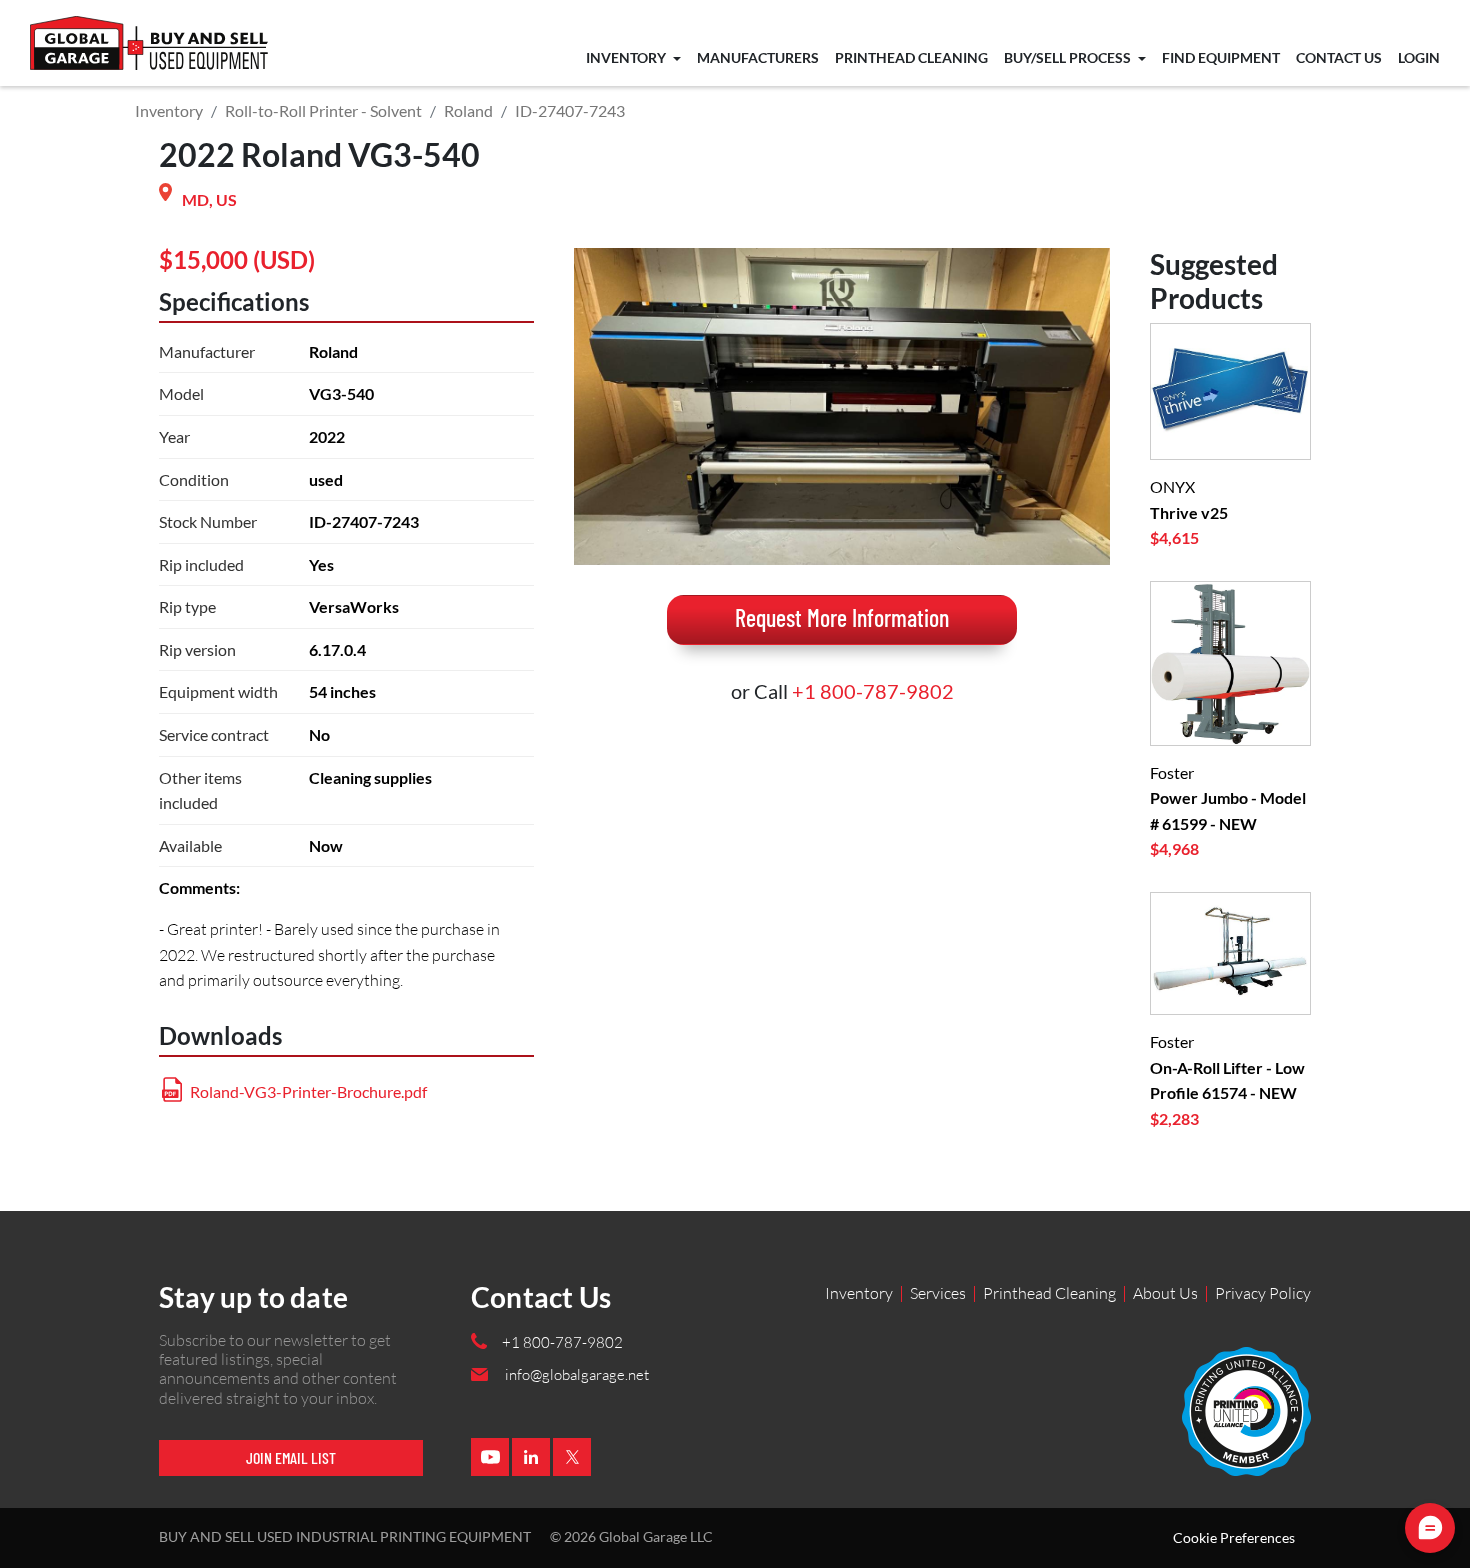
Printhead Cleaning (911, 58)
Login (1419, 58)
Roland (468, 110)
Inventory (627, 58)
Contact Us (1339, 58)
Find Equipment (1221, 58)
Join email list (291, 1457)
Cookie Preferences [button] (1234, 1538)
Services (938, 1293)
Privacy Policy (1263, 1293)
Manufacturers (758, 58)
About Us (1165, 1293)
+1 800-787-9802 (873, 691)
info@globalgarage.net (577, 1374)
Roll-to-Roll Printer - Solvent (323, 110)
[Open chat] (1430, 1528)
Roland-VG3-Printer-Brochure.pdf (308, 1091)
